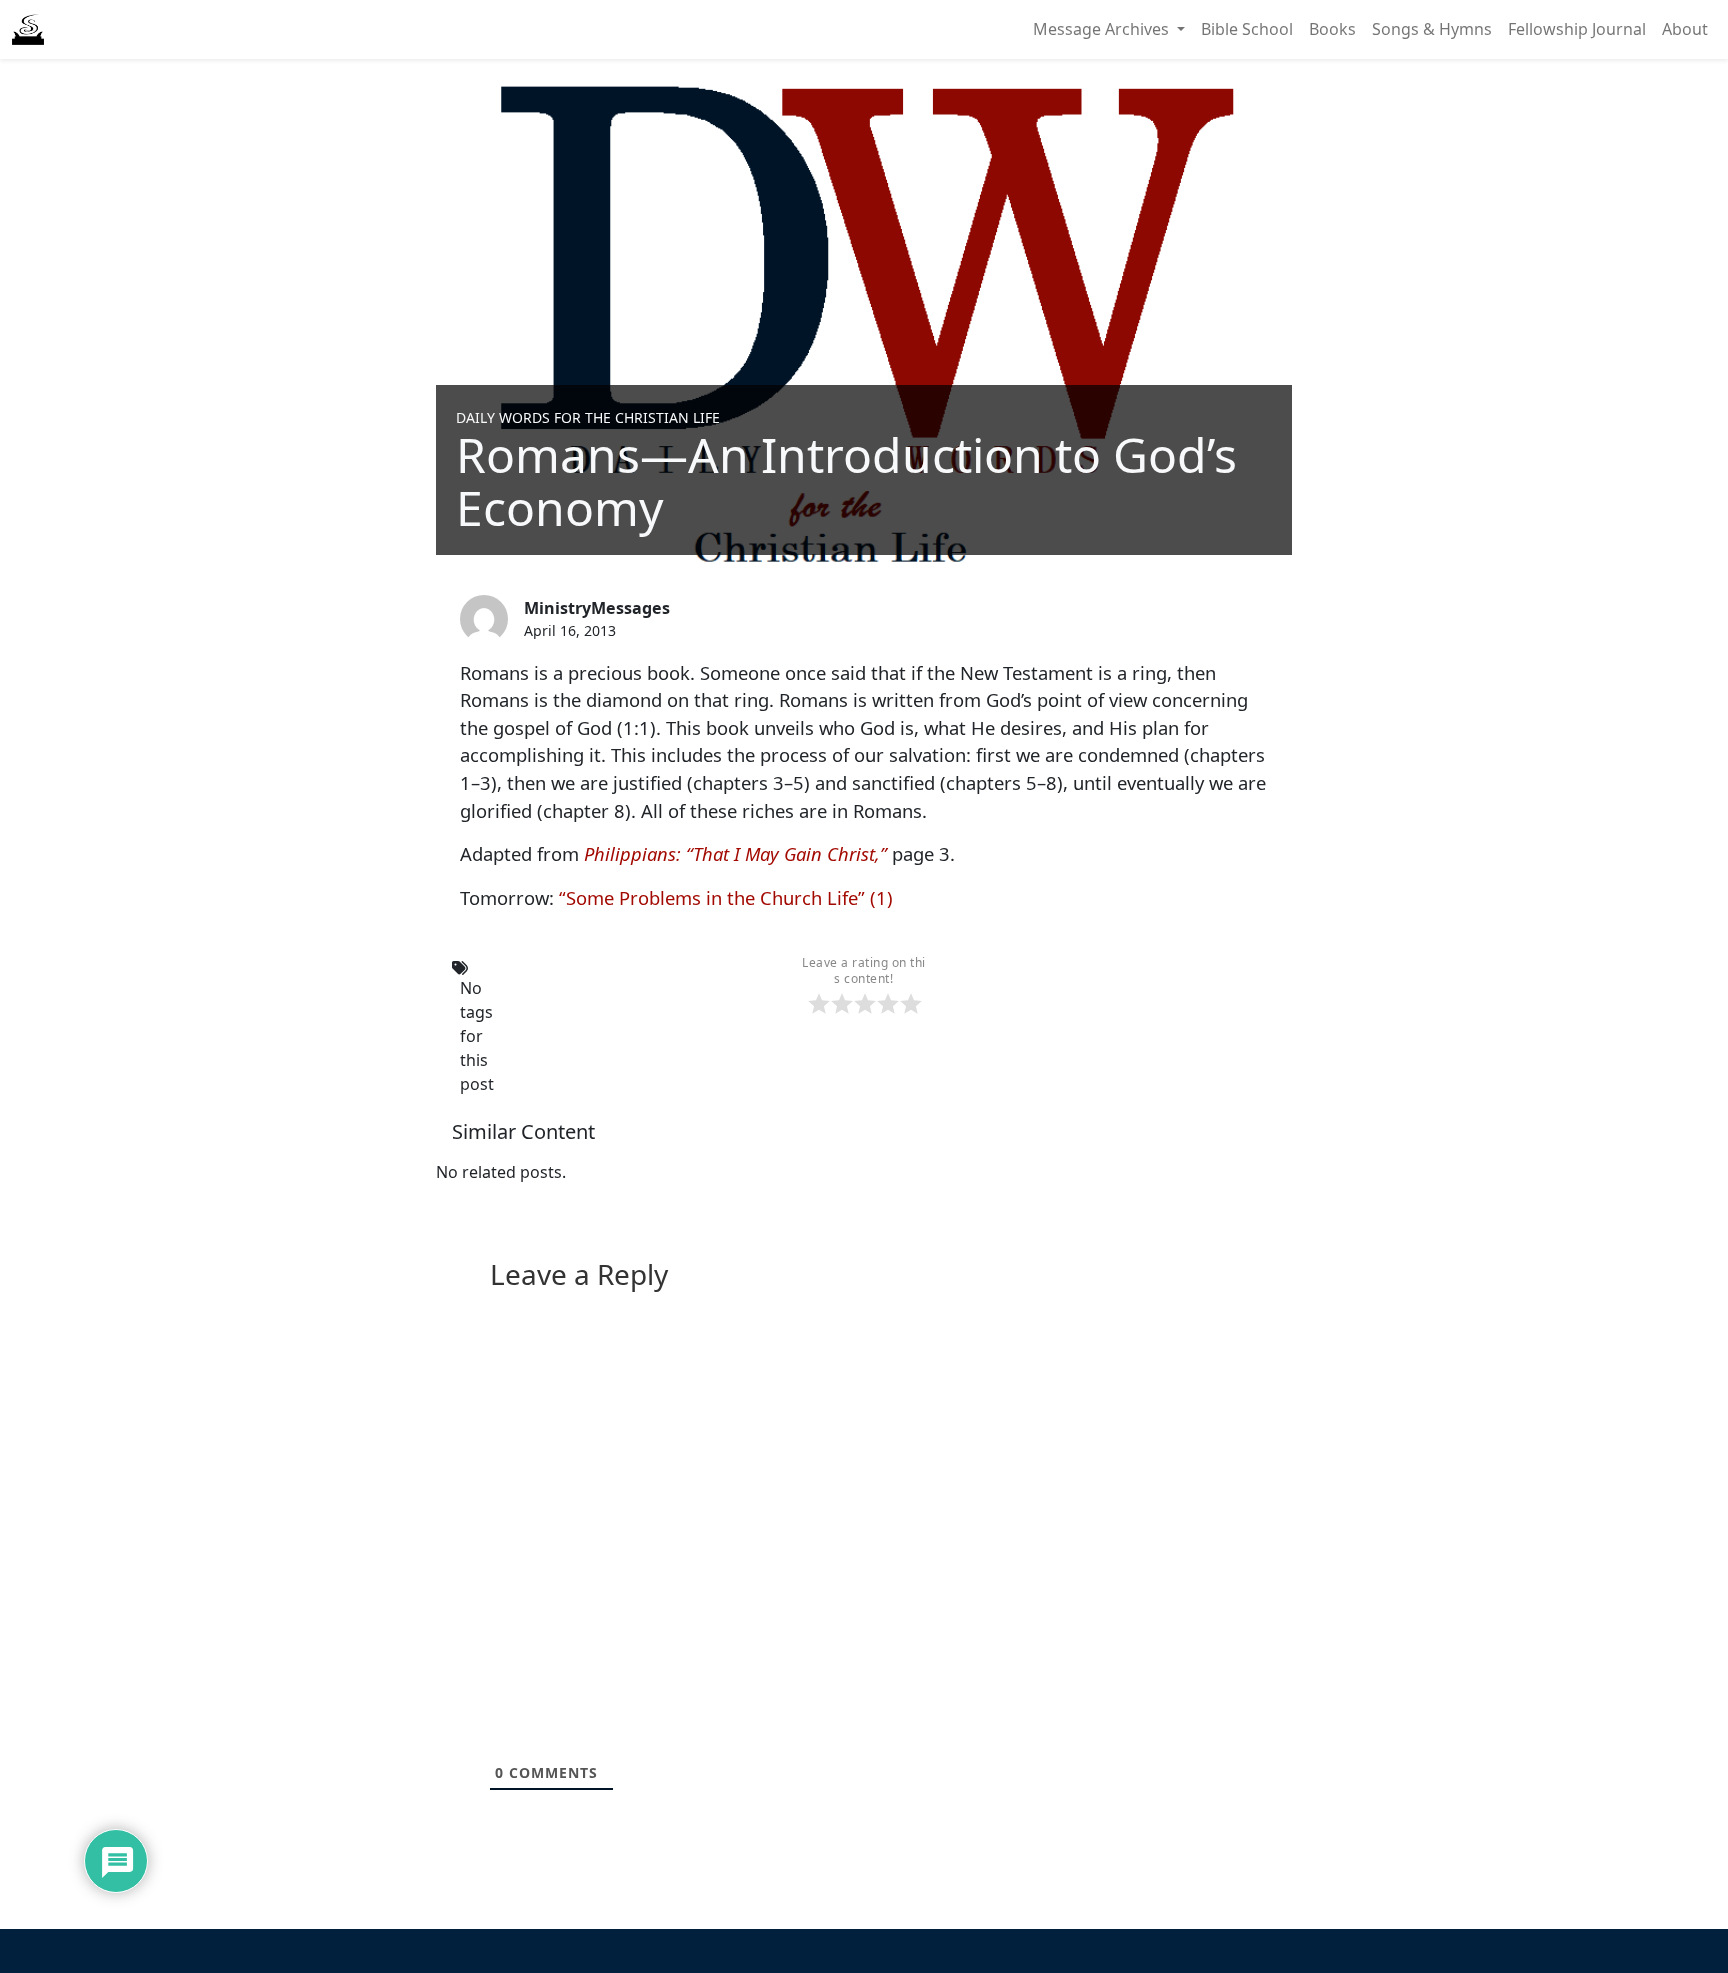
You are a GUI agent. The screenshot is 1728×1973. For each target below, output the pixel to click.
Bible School (1247, 29)
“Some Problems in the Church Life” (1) (726, 897)
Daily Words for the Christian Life (588, 417)
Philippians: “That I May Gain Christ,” (735, 853)
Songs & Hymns (1432, 29)
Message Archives (1103, 29)
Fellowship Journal (1577, 29)
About (1685, 29)
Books (1332, 29)
